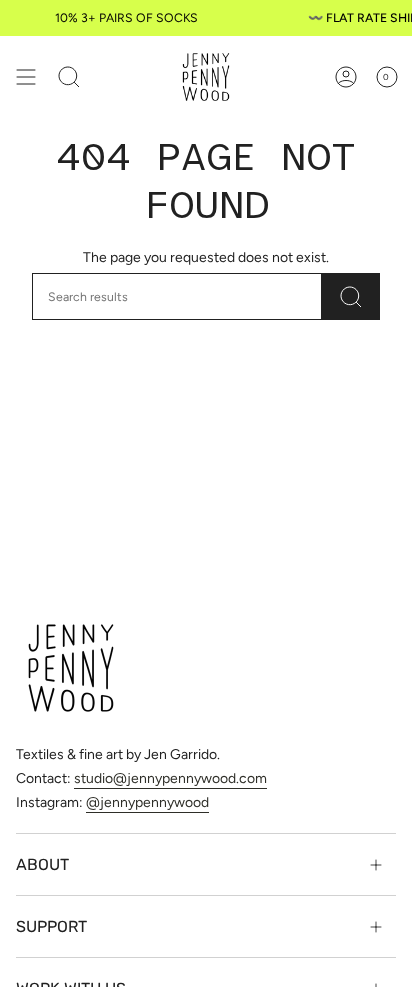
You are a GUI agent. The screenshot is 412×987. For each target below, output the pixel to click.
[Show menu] (26, 77)
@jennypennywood (147, 802)
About (42, 864)
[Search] (351, 296)
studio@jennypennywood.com (170, 778)
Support (51, 926)
